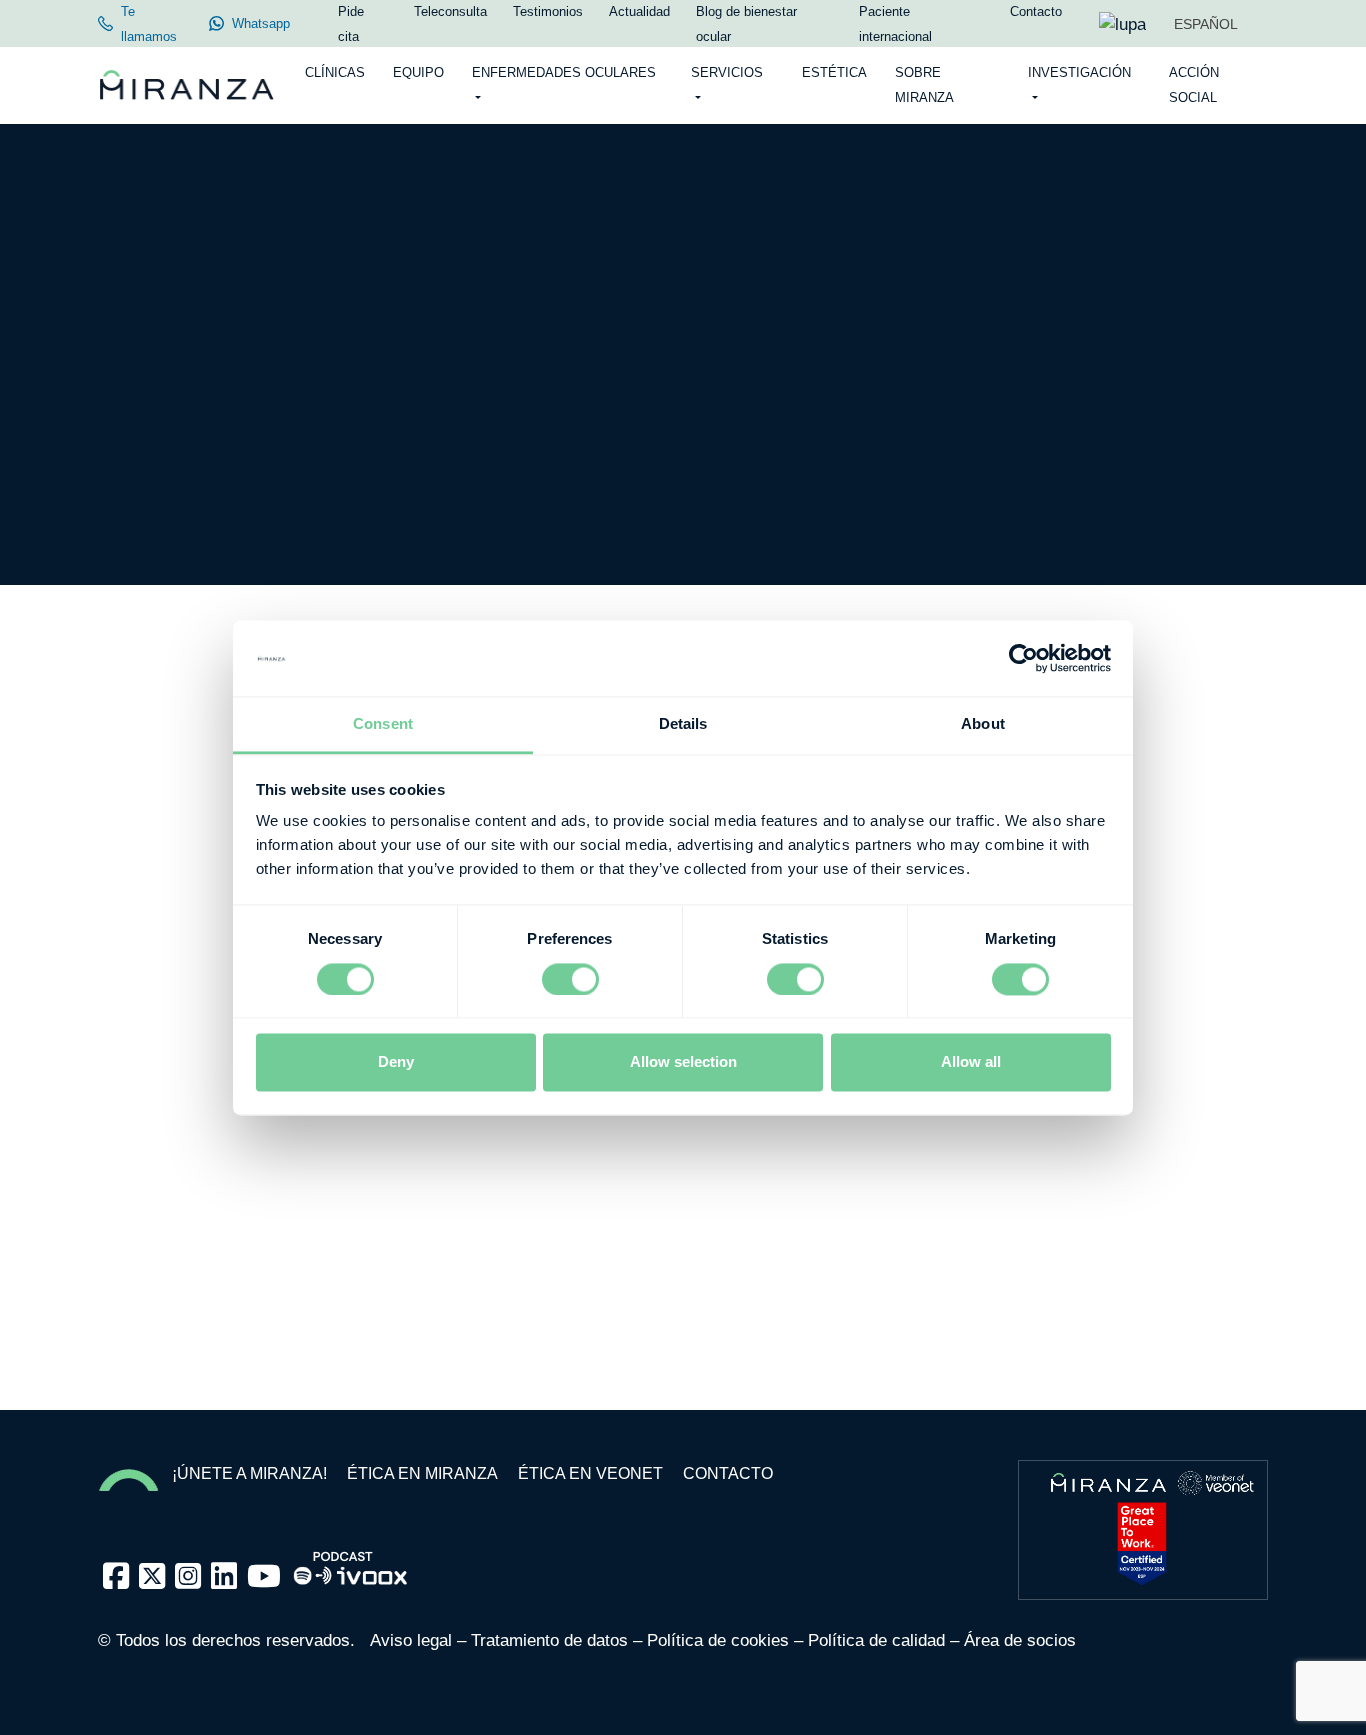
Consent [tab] (383, 724)
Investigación (1079, 72)
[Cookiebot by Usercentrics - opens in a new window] (1023, 658)
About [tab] (983, 724)
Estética (834, 72)
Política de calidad (876, 1640)
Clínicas (335, 72)
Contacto (728, 1473)
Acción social (1194, 85)
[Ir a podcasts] (351, 1562)
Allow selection (683, 1062)
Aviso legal (411, 1640)
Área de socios (1020, 1640)
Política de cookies (718, 1640)
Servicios (727, 72)
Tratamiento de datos (549, 1640)
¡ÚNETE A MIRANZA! (249, 1473)
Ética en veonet (590, 1473)
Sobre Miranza (924, 85)
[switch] (570, 979)
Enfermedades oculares (564, 72)
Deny (396, 1062)
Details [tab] (683, 724)
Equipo (418, 72)
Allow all (971, 1062)
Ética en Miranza (422, 1473)
